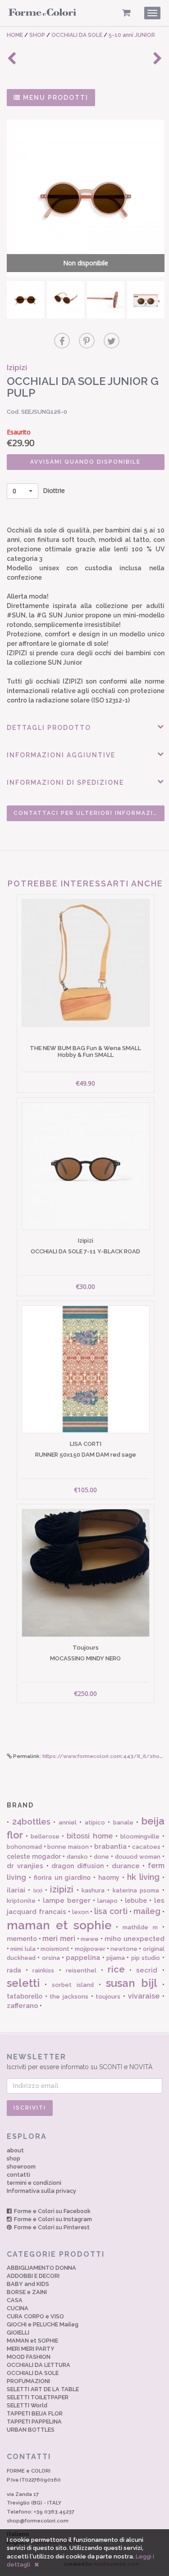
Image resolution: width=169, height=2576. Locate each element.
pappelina (83, 1958)
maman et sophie (59, 1925)
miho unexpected (135, 1939)
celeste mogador (34, 1856)
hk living (143, 1877)
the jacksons (69, 1997)
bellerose (45, 1836)
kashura (93, 1890)
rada (14, 1970)
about (15, 2150)
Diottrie (39, 490)
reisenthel (81, 1970)
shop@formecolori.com (38, 2521)
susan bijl (132, 1983)
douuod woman (138, 1857)
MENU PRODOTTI (55, 98)
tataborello (25, 1996)
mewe (90, 1939)
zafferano (23, 2006)
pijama (116, 1958)
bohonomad (24, 1847)
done (101, 1857)
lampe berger (67, 1901)
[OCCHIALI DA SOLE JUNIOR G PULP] (25, 300)
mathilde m (140, 1927)
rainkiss (43, 1970)
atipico (95, 1822)
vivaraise (144, 1996)
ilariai (16, 1890)
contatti (18, 2175)
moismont (55, 1949)
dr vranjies (25, 1866)
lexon (80, 1912)
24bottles (31, 1822)
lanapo (107, 1901)
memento (22, 1939)
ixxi (38, 1890)
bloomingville (140, 1836)
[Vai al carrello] (126, 13)
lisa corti (111, 1911)
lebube (136, 1901)
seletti (23, 1983)
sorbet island (73, 1985)
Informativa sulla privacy (41, 2191)
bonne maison (68, 1847)
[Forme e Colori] (42, 14)
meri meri (59, 1939)
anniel (68, 1822)
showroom (21, 2167)
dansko (77, 1857)
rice (116, 1969)
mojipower (90, 1949)
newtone (124, 1949)
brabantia (110, 1847)
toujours (108, 1997)
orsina (51, 1958)
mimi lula (23, 1949)
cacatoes (146, 1847)
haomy (109, 1878)
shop (14, 2158)
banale (123, 1822)
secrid (147, 1970)
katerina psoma (136, 1890)
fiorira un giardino (62, 1878)
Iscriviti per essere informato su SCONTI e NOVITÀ (80, 2062)
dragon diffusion (77, 1866)
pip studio (146, 1958)
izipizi (62, 1889)
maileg (147, 1911)
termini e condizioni (34, 2183)
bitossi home (90, 1836)
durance (126, 1866)
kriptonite (21, 1901)
